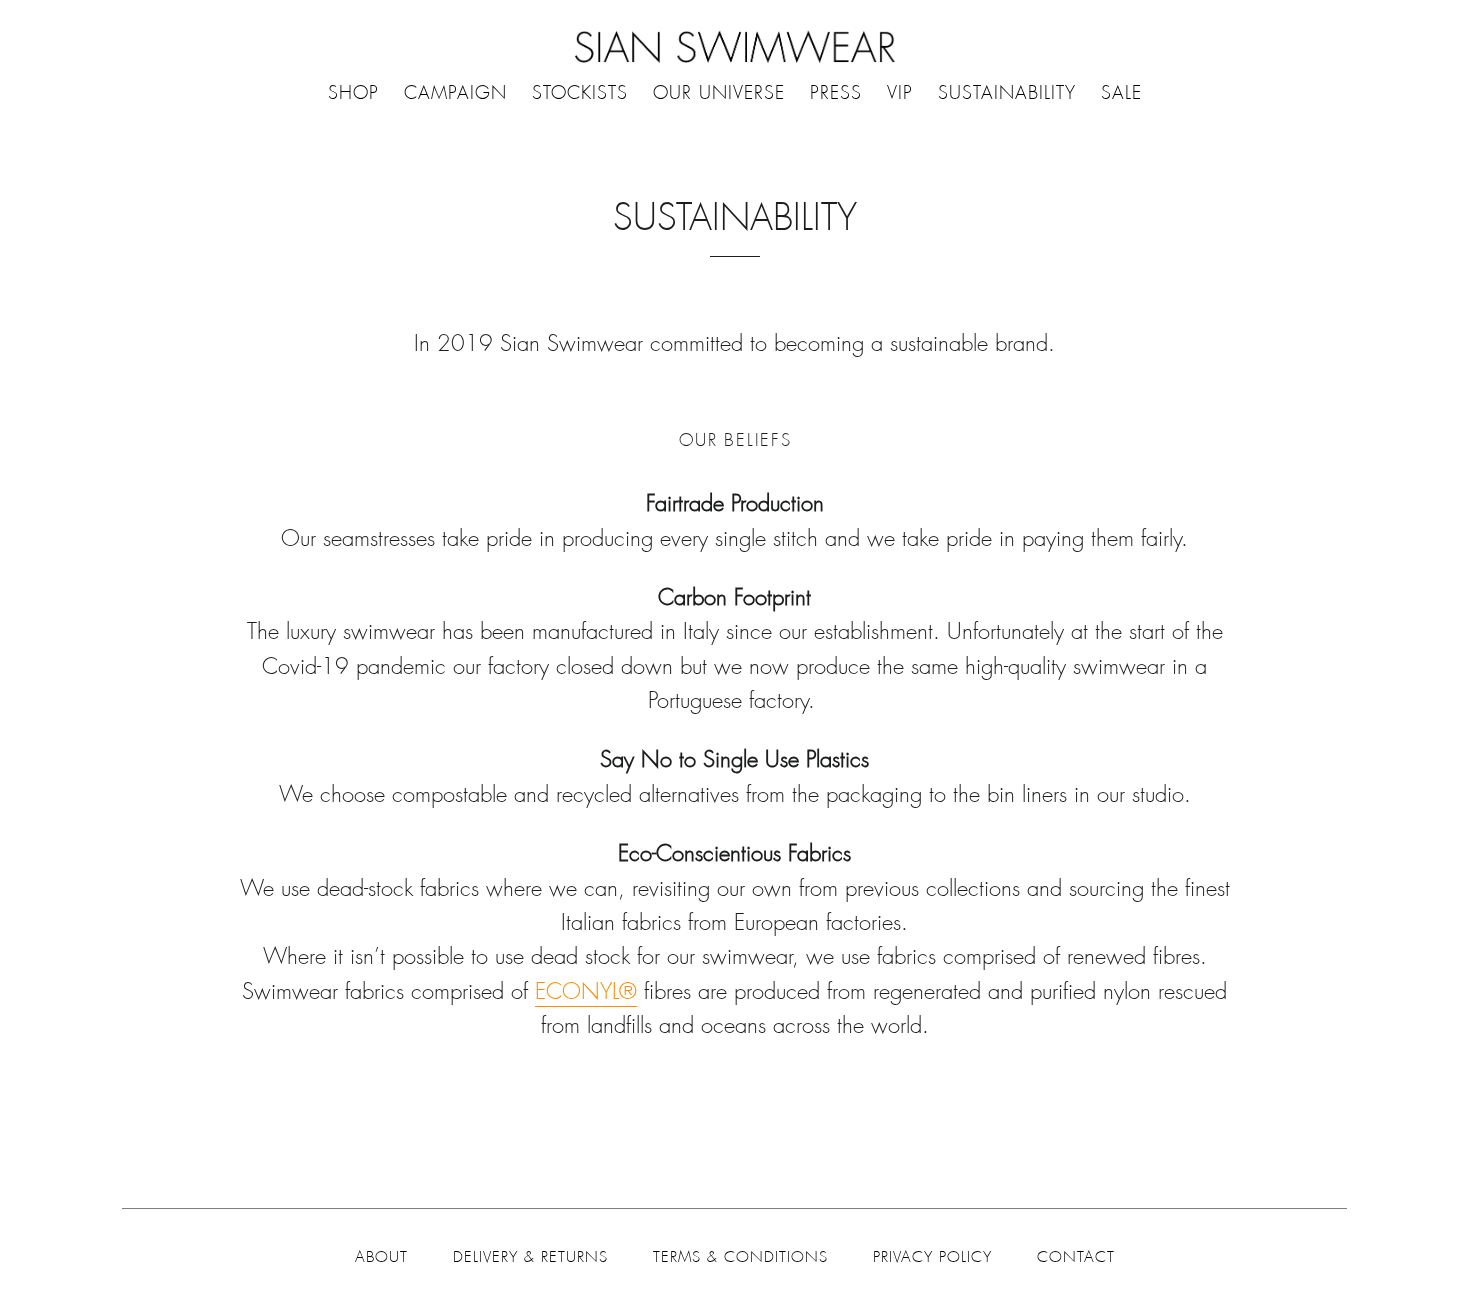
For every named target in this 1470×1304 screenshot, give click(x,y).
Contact (1076, 1257)
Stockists (580, 93)
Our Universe (719, 93)
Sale (1121, 93)
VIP (900, 93)
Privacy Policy (932, 1257)
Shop (353, 93)
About (381, 1257)
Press (836, 93)
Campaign (455, 93)
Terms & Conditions (740, 1257)
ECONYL (577, 992)
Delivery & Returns (530, 1257)
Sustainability (1007, 93)
